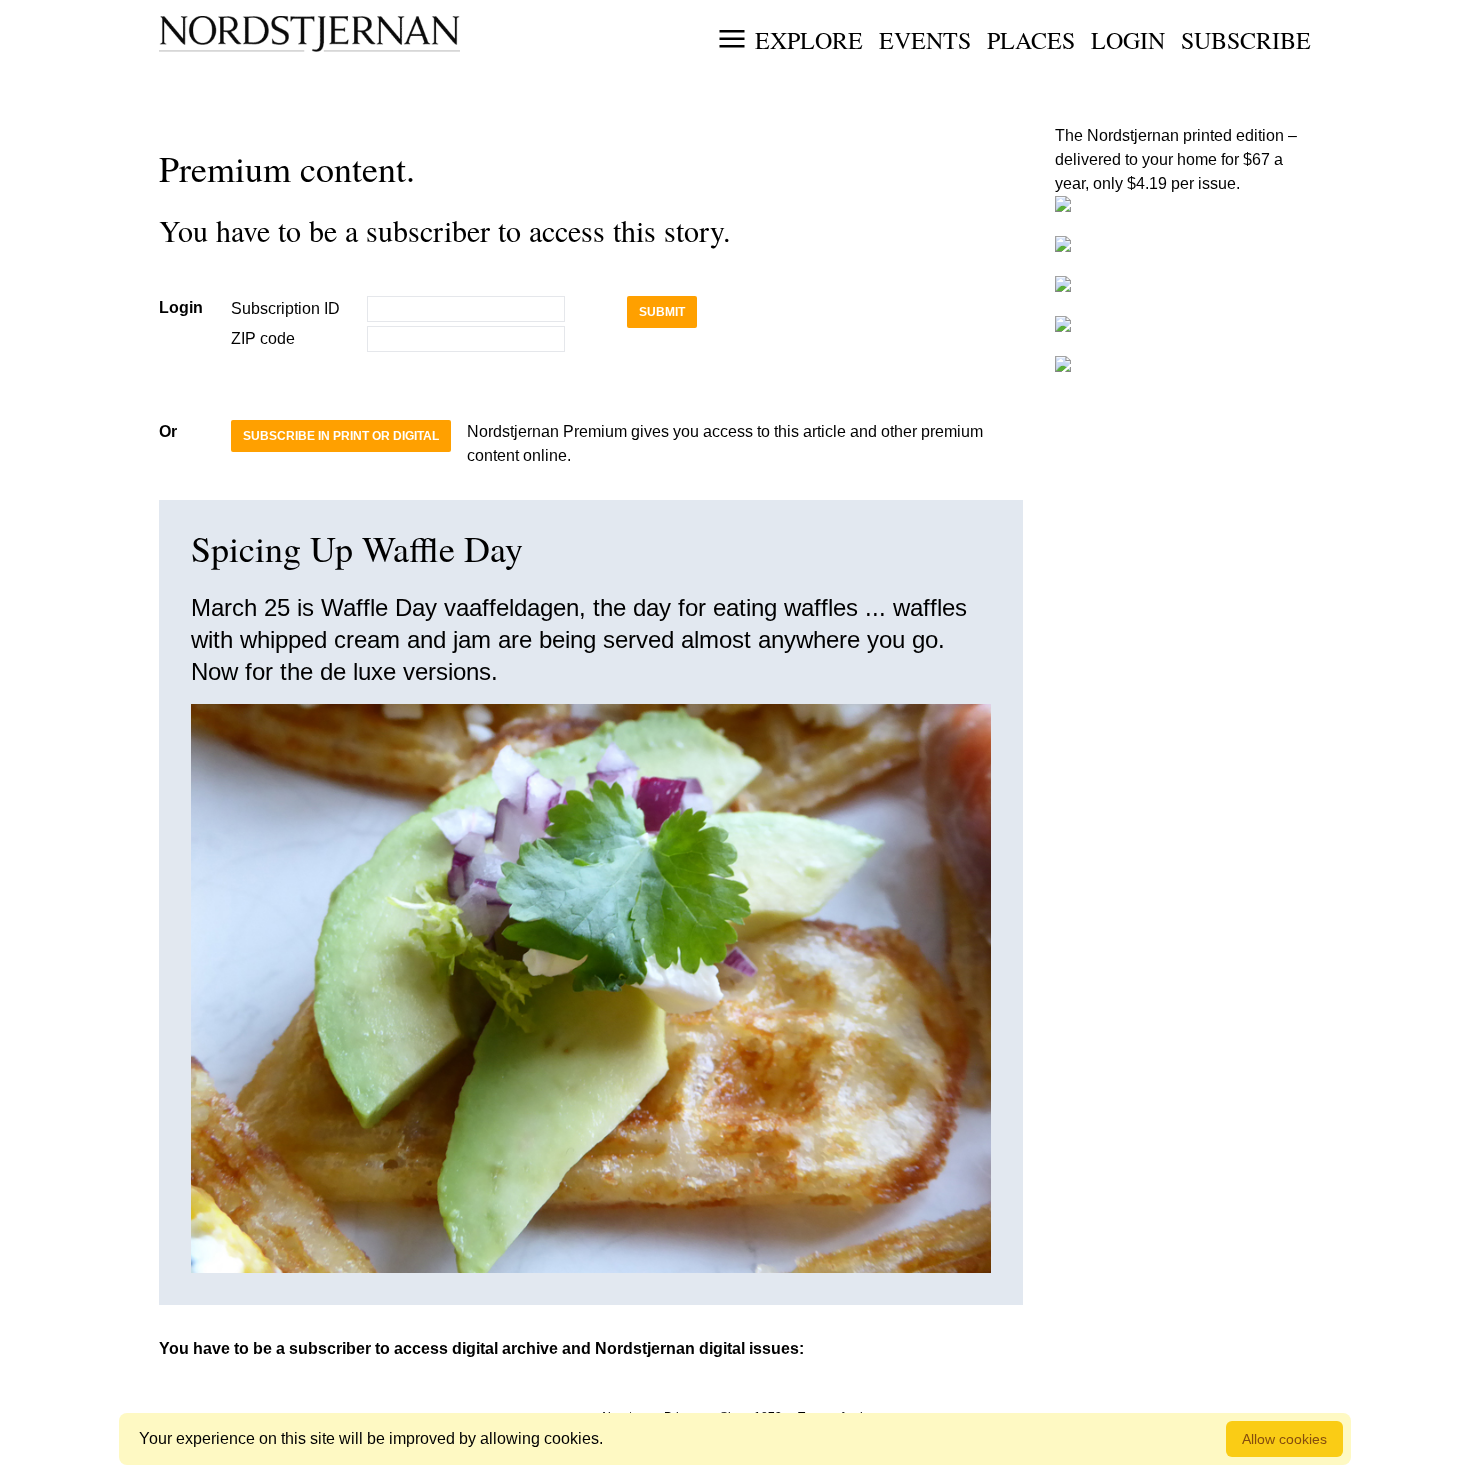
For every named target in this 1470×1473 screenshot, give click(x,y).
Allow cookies (1284, 1439)
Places (1031, 40)
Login (1128, 40)
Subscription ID (285, 308)
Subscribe (1246, 40)
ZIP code (263, 338)
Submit (662, 312)
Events (925, 40)
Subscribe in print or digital (341, 436)
